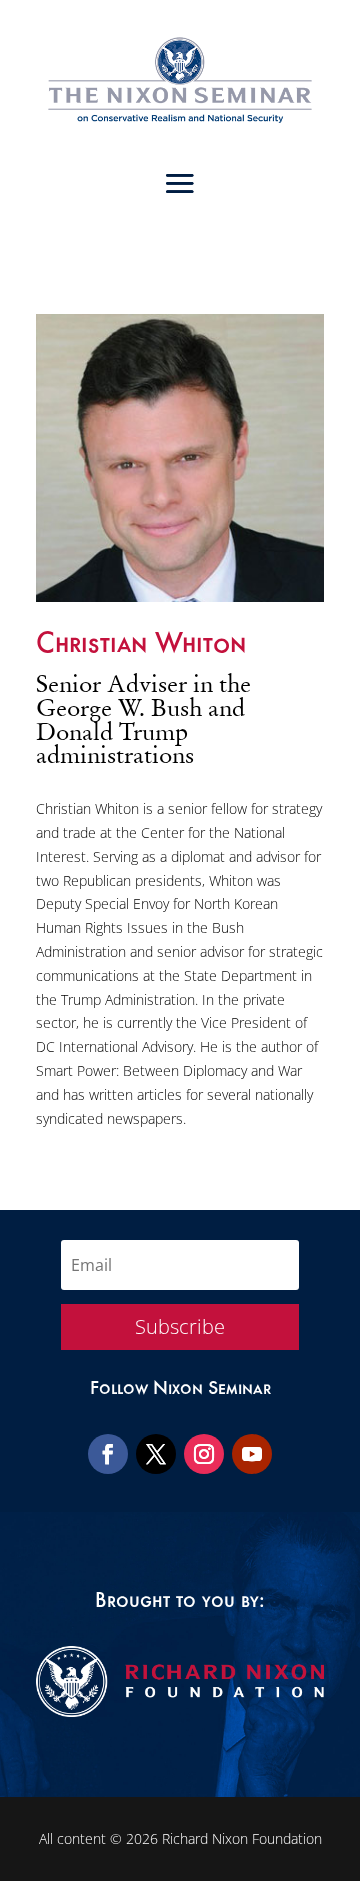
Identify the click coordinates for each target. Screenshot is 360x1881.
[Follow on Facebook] (108, 1454)
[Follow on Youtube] (252, 1454)
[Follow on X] (156, 1454)
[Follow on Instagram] (204, 1454)
